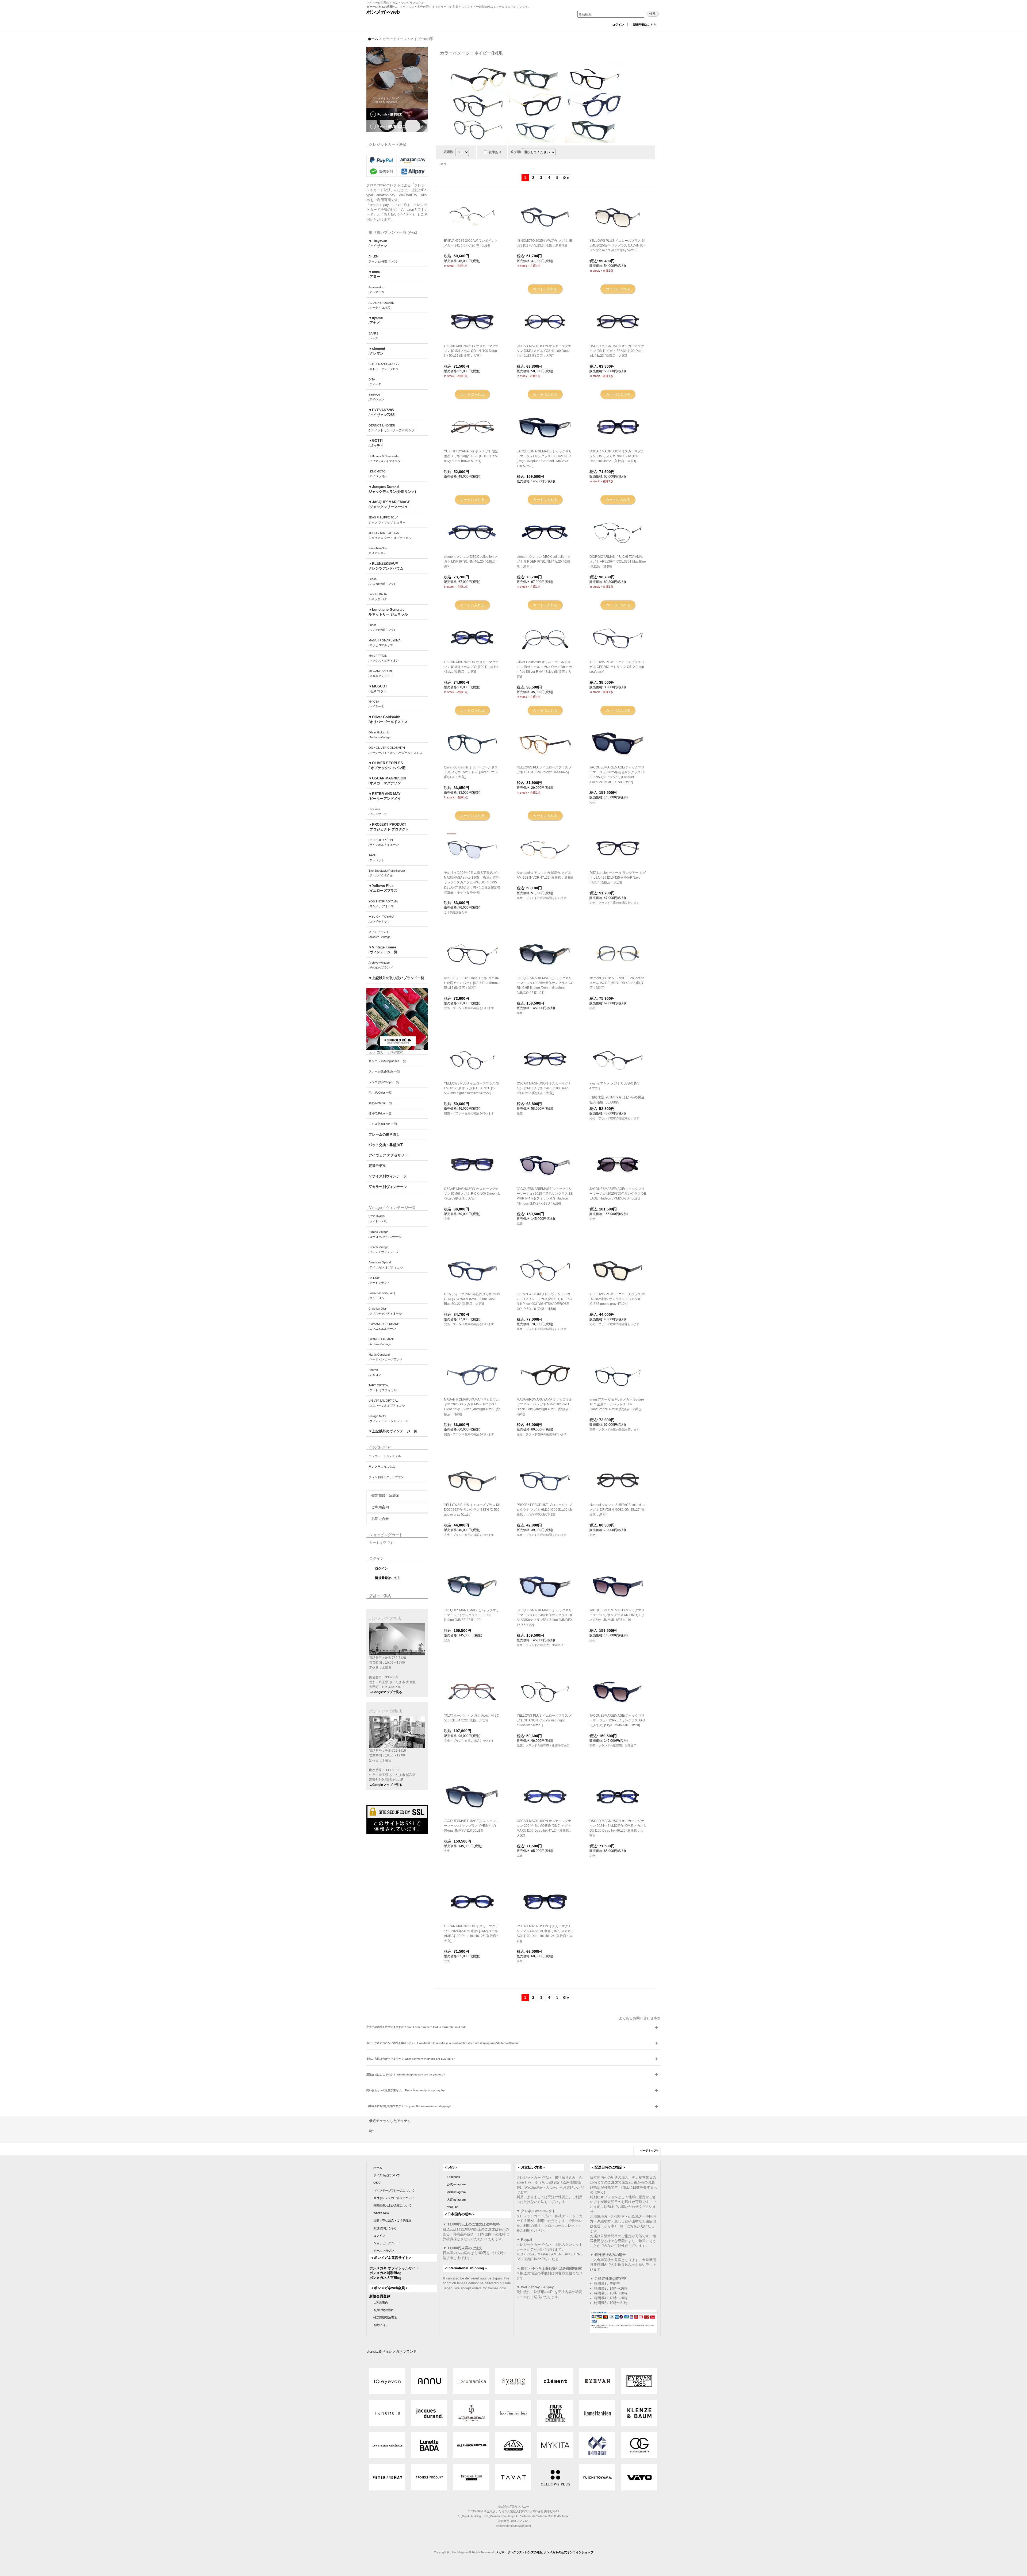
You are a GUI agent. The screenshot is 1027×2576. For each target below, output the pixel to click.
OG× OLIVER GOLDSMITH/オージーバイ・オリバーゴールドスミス (395, 750)
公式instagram (456, 2184)
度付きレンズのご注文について (394, 2198)
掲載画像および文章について (392, 2205)
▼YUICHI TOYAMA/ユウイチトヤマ (381, 919)
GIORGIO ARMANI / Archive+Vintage (381, 1341)
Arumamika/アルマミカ (376, 290)
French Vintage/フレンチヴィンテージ (384, 1249)
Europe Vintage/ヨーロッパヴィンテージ (385, 1234)
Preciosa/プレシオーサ (378, 812)
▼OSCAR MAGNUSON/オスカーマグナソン (387, 781)
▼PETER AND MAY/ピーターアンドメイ (385, 796)
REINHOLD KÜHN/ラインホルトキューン (384, 842)
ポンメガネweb (383, 12)
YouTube (453, 2207)
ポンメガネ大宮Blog (385, 2278)
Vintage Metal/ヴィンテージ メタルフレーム (388, 1418)
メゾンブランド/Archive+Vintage (380, 934)
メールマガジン (384, 2251)
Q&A (376, 2183)
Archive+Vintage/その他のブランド (381, 965)
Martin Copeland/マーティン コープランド (386, 1357)
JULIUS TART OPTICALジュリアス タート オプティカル (390, 535)
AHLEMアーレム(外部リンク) (383, 259)
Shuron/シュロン (375, 1372)
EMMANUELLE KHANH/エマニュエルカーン (384, 1326)
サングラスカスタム (382, 1467)
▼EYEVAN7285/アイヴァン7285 (382, 412)
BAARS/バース (373, 336)
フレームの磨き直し (384, 1134)
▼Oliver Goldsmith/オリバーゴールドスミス (388, 719)
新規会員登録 (380, 2296)
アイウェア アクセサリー (388, 1155)
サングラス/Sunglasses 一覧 (387, 1061)
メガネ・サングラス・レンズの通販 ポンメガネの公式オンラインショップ (545, 2552)
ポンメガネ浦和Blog (385, 2273)
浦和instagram (456, 2192)
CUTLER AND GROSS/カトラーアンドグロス (384, 366)
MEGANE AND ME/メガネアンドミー (381, 673)
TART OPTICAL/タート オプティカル (383, 1388)
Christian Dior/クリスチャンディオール (385, 1311)
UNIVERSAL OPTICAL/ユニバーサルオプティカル (387, 1403)
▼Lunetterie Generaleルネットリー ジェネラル (388, 612)
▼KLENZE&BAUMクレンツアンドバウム (386, 566)
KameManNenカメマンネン (378, 551)
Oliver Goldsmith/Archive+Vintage (380, 735)
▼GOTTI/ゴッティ (376, 443)
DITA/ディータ (375, 382)
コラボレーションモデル (385, 1456)
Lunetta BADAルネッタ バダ (378, 597)
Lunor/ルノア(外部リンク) (382, 627)
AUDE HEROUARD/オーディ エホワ (381, 305)
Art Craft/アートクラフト (379, 1280)
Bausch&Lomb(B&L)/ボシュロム (382, 1295)
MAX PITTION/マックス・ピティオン (384, 658)
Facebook (453, 2177)
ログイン (618, 25)
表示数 (449, 152)
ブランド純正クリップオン (386, 1477)
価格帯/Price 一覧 (380, 1113)
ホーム (378, 2168)
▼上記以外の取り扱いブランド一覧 (396, 978)
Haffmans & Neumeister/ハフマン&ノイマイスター (386, 459)
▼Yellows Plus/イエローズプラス (383, 888)
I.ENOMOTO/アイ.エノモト (378, 474)
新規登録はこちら (645, 25)
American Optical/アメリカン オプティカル (386, 1265)
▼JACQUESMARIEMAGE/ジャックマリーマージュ (389, 504)
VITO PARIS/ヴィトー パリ (378, 1219)
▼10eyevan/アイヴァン (378, 243)
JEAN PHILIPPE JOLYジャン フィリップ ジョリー (387, 520)
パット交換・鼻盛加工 (386, 1145)
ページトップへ (650, 2150)
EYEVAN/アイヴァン (376, 397)
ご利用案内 (380, 1507)
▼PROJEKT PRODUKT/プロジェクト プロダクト (389, 827)
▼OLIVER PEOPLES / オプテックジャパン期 (387, 765)
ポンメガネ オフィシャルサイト (394, 2268)
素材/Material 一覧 (380, 1103)
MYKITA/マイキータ (376, 704)
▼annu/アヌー (374, 274)
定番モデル (377, 1166)
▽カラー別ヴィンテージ (388, 1187)
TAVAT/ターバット (376, 858)
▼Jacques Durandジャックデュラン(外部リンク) (392, 489)
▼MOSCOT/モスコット (378, 689)
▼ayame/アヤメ (376, 320)
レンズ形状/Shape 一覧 (384, 1082)
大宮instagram (456, 2200)
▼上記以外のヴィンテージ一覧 (393, 1431)
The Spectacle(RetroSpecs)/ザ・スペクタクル (387, 873)
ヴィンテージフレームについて (394, 2190)
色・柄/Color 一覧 (380, 1093)
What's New (381, 2213)
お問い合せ (380, 1519)
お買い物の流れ (384, 2310)
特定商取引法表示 (385, 1496)
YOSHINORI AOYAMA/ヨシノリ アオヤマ (383, 904)
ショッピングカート (387, 2243)
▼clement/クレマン (377, 351)
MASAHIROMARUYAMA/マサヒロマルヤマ (384, 643)
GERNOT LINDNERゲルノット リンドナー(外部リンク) (392, 428)
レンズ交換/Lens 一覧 (383, 1124)
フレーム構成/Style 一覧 (384, 1071)
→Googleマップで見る (386, 1692)
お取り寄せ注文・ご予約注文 (392, 2220)
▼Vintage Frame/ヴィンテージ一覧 (383, 950)
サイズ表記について (387, 2175)
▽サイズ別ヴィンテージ (388, 1176)
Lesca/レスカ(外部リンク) (382, 581)
